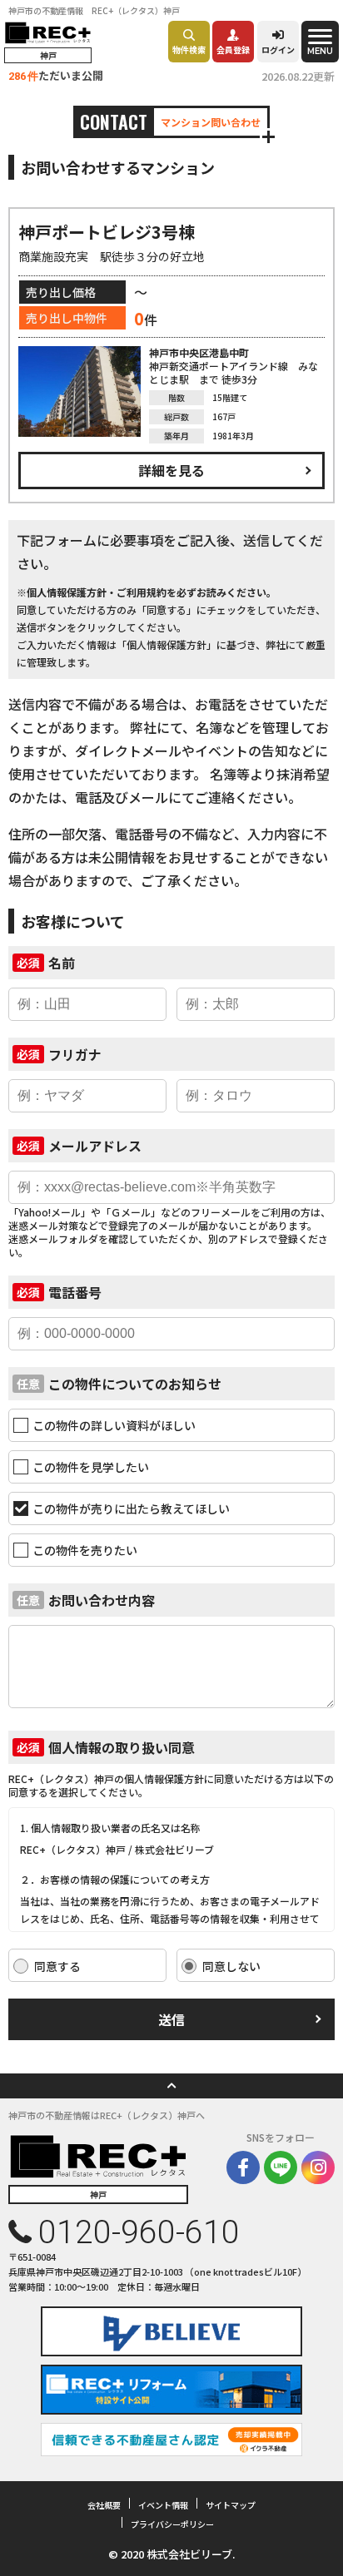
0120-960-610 (139, 2232)
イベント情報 (163, 2505)
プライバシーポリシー (172, 2524)
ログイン (278, 50)
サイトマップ (231, 2505)
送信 (171, 2019)
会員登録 (233, 50)
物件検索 (189, 50)
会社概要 (104, 2505)
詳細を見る (171, 470)
